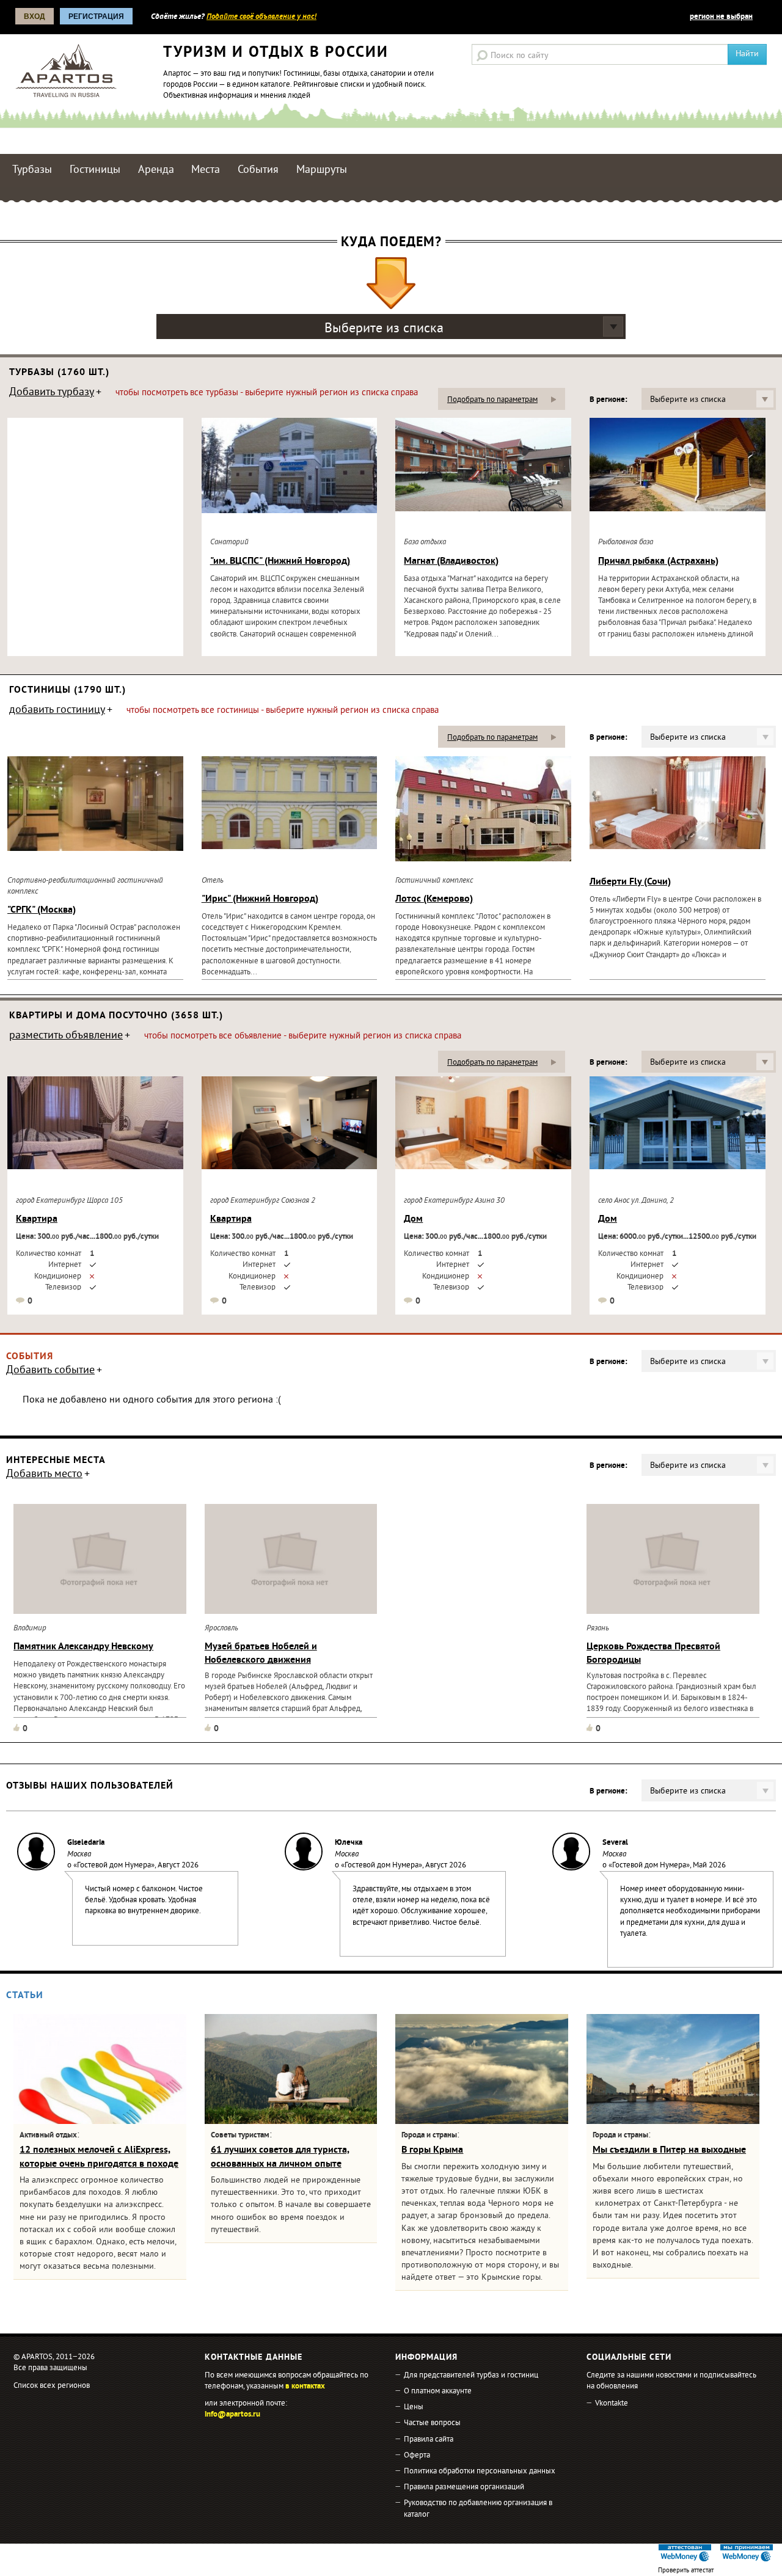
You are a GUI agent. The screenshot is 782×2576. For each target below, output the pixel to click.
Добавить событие (50, 1371)
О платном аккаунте (438, 2392)
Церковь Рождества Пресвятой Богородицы (653, 1654)
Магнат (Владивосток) (451, 561)
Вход (35, 16)
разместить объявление (66, 1037)
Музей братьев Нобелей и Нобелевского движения (261, 1654)
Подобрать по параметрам (492, 400)
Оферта (417, 2456)
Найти (747, 54)
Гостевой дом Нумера (114, 1866)
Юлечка (349, 1843)
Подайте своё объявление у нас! (261, 17)
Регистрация (96, 16)
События (258, 170)
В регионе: (608, 400)
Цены (414, 2407)
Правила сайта (429, 2440)
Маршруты (322, 170)
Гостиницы (95, 170)
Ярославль (221, 1629)
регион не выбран (721, 17)
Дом (413, 1219)
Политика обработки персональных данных (480, 2472)
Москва (79, 1855)
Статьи (25, 1996)
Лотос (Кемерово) (434, 899)
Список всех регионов (52, 2386)
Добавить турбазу (52, 393)
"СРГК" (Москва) (42, 910)
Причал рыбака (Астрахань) (658, 561)
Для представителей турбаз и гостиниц (471, 2376)
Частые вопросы (432, 2423)
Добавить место (44, 1475)
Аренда (156, 170)
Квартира (37, 1219)
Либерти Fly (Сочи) (630, 882)
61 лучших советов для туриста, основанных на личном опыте (280, 2157)
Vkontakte (612, 2404)
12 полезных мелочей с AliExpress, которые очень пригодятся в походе (99, 2157)
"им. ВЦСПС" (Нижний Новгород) (280, 561)
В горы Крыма (432, 2150)
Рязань (598, 1629)
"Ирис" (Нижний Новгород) (260, 899)
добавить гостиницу (57, 711)
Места (206, 170)
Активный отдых (48, 2136)
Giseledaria (86, 1843)
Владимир (30, 1629)
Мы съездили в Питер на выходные (669, 2150)
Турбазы (32, 170)
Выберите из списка (384, 329)
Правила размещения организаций (464, 2487)
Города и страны (429, 2136)
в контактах (305, 2387)
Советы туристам (240, 2136)
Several (615, 1843)
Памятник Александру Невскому (83, 1647)
